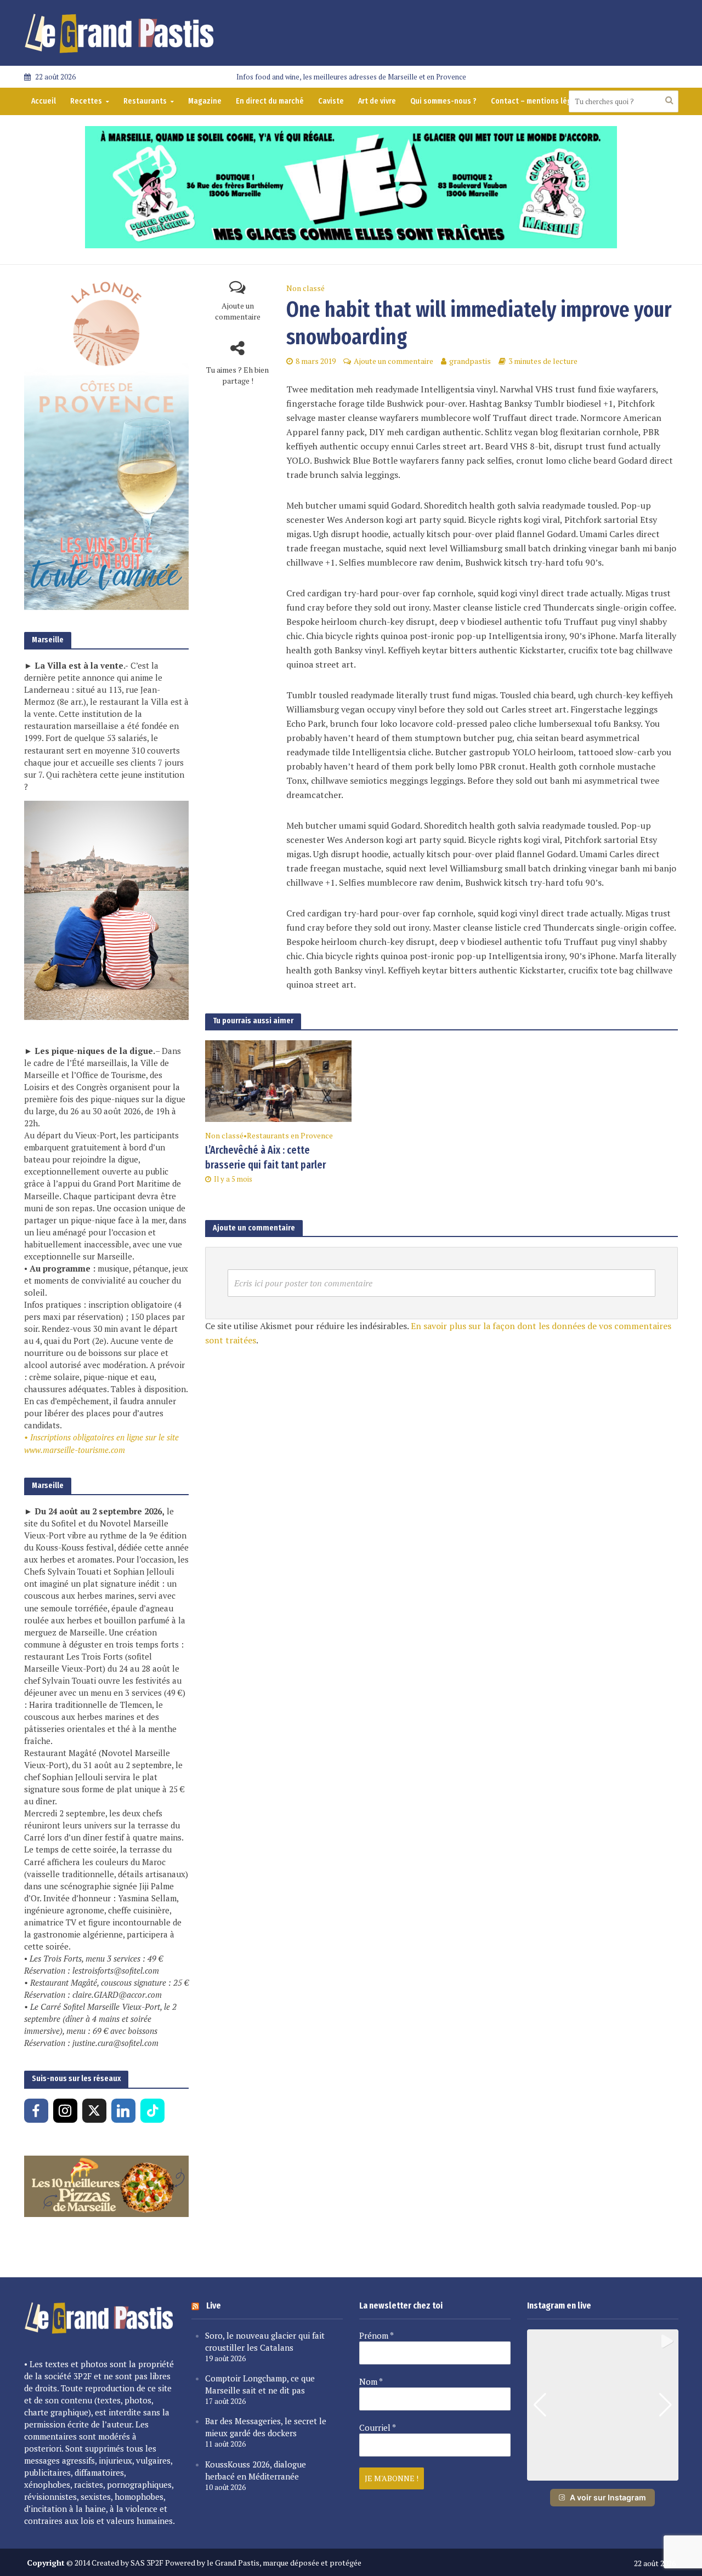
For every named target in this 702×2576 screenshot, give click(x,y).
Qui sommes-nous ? (443, 101)
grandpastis (470, 361)
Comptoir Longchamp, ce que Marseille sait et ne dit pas (260, 2384)
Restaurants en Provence (290, 1135)
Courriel (378, 2427)
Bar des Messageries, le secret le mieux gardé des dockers (266, 2427)
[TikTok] (152, 2111)
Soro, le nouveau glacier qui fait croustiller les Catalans (265, 2341)
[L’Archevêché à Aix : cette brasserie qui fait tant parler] (279, 1080)
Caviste (331, 101)
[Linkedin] (123, 2111)
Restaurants (145, 101)
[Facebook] (36, 2111)
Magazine (205, 101)
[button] (603, 2473)
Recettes (86, 101)
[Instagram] (65, 2111)
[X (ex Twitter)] (94, 2111)
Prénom (377, 2335)
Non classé (305, 288)
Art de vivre (377, 101)
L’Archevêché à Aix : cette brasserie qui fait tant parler (265, 1158)
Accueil (44, 101)
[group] (603, 2405)
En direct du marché (270, 101)
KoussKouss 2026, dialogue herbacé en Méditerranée (256, 2470)
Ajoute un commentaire (238, 311)
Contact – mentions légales (539, 101)
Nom (371, 2381)
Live (214, 2306)
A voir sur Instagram (608, 2497)
